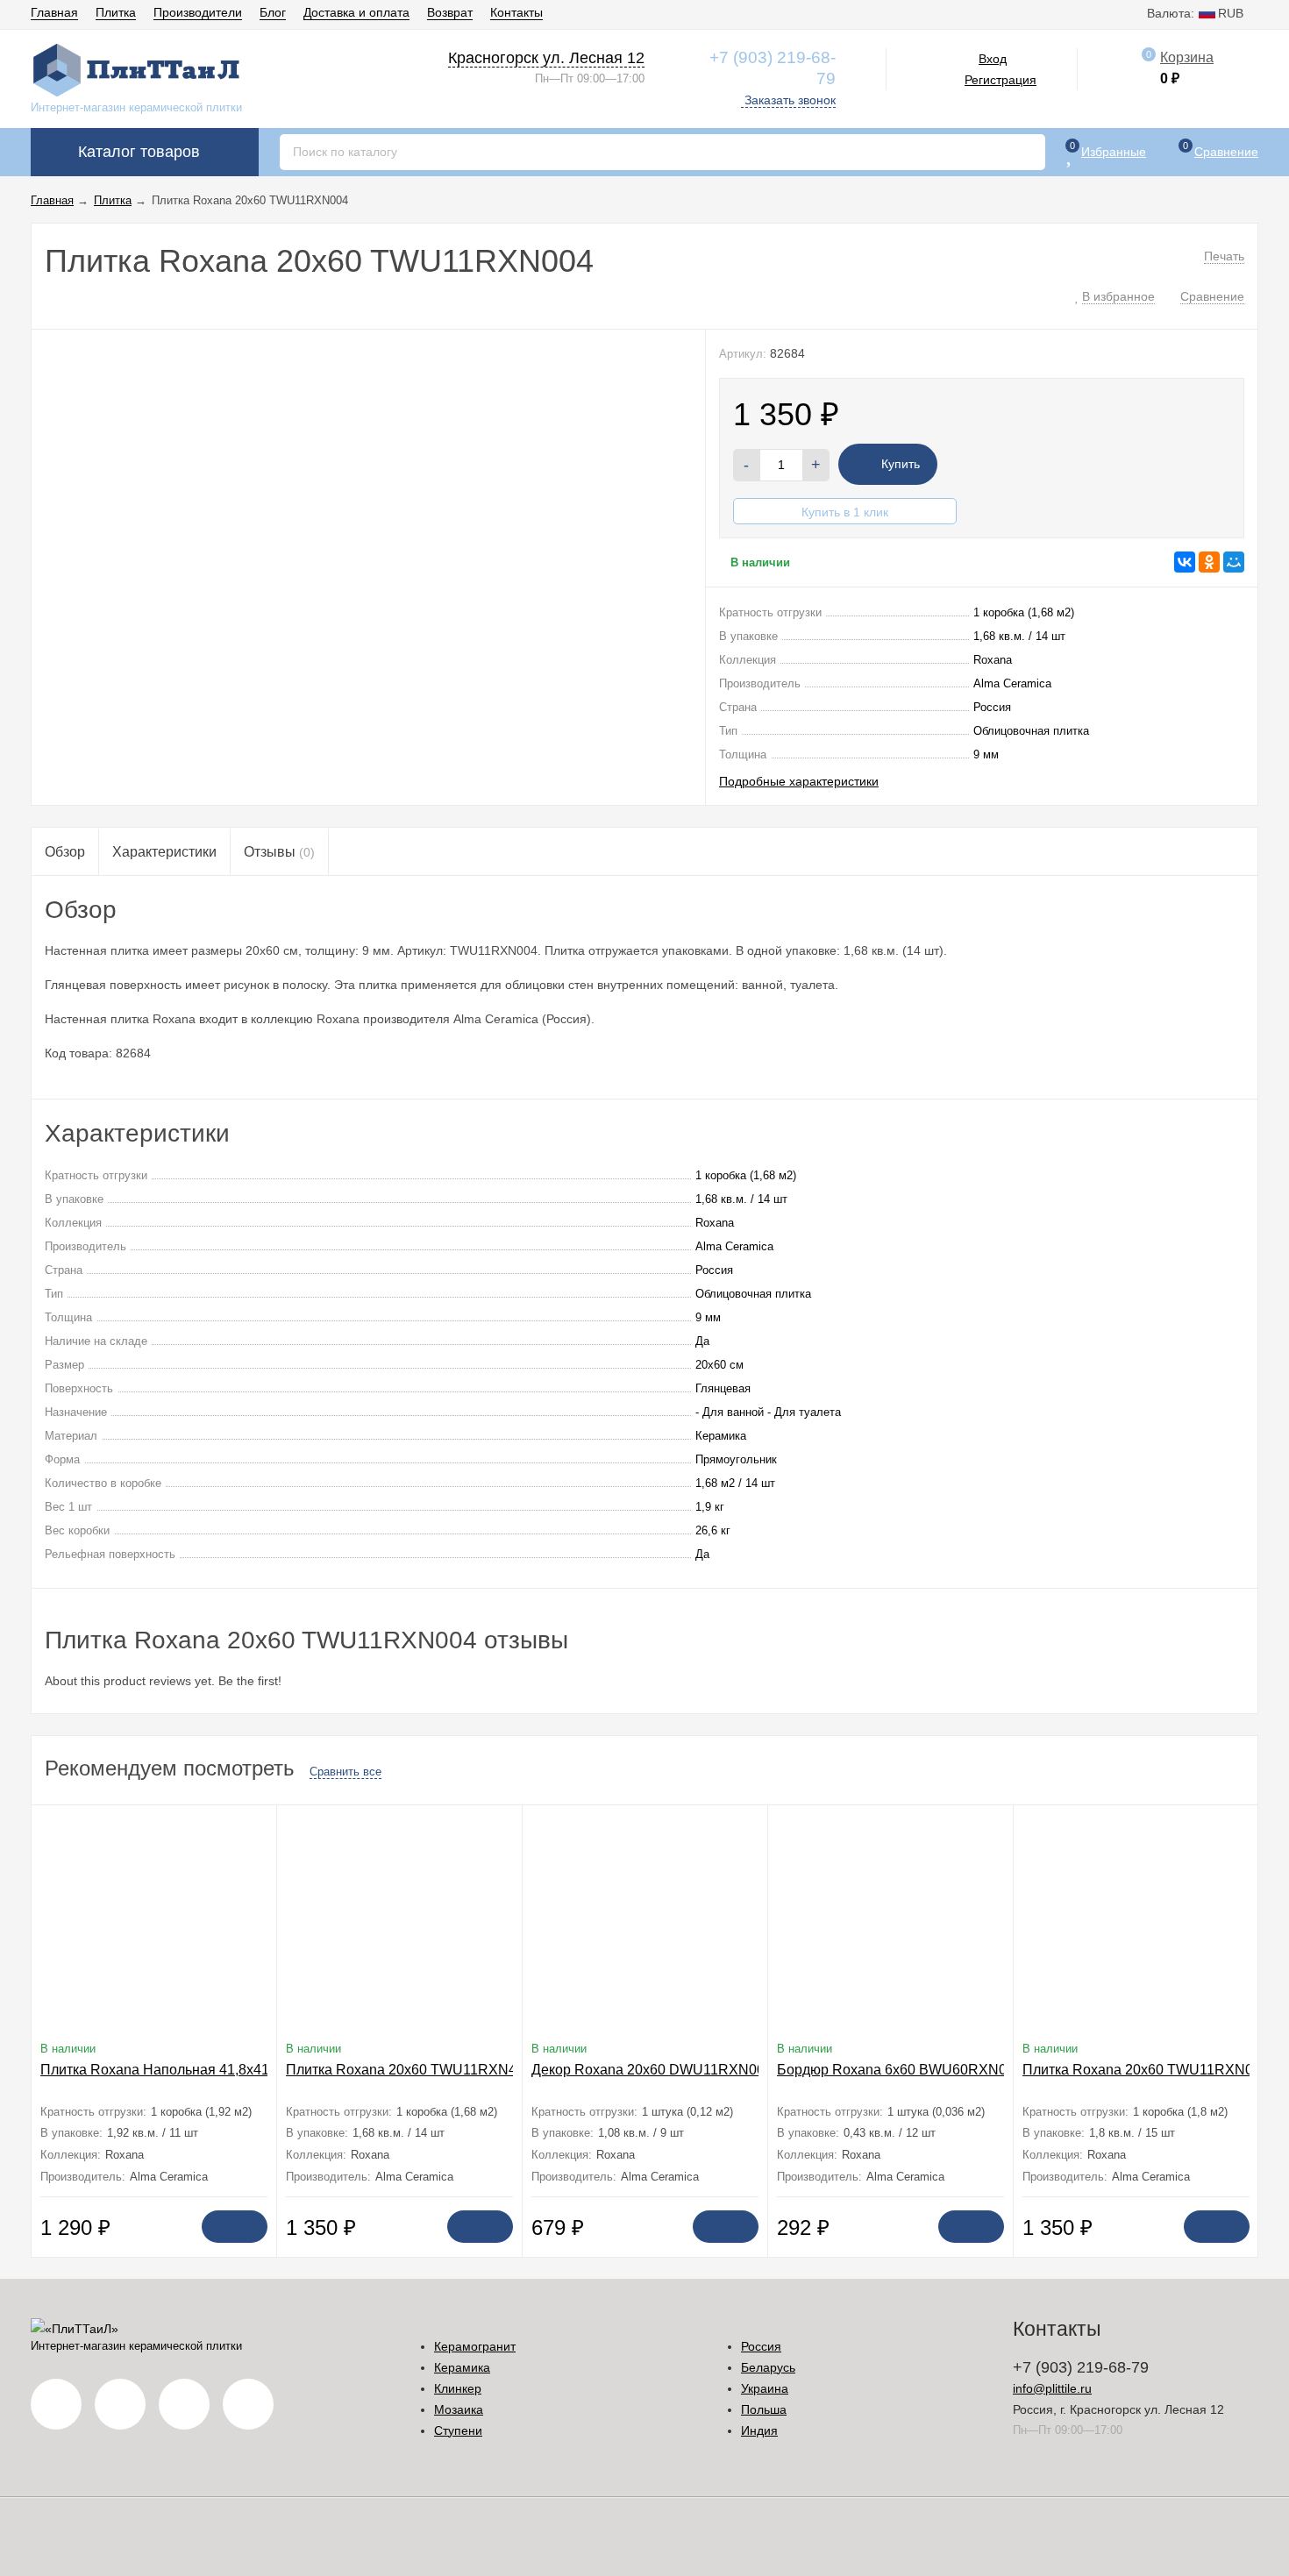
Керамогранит (475, 2346)
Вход (993, 59)
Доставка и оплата (356, 12)
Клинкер (458, 2388)
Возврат (450, 12)
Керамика (462, 2367)
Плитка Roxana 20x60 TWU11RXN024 (1146, 2070)
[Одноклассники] (1209, 562)
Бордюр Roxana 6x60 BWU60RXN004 (900, 2070)
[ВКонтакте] (1185, 562)
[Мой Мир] (1234, 562)
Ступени (458, 2430)
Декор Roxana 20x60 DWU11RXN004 (652, 2070)
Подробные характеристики (799, 781)
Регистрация (1001, 80)
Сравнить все (345, 1772)
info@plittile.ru (1052, 2388)
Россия (761, 2346)
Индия (759, 2430)
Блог (273, 12)
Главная (54, 12)
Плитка (116, 12)
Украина (765, 2388)
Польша (764, 2409)
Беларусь (768, 2367)
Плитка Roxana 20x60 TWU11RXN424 (409, 2070)
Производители (198, 12)
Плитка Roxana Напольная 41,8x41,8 (160, 2070)
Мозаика (459, 2409)
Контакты (516, 12)
